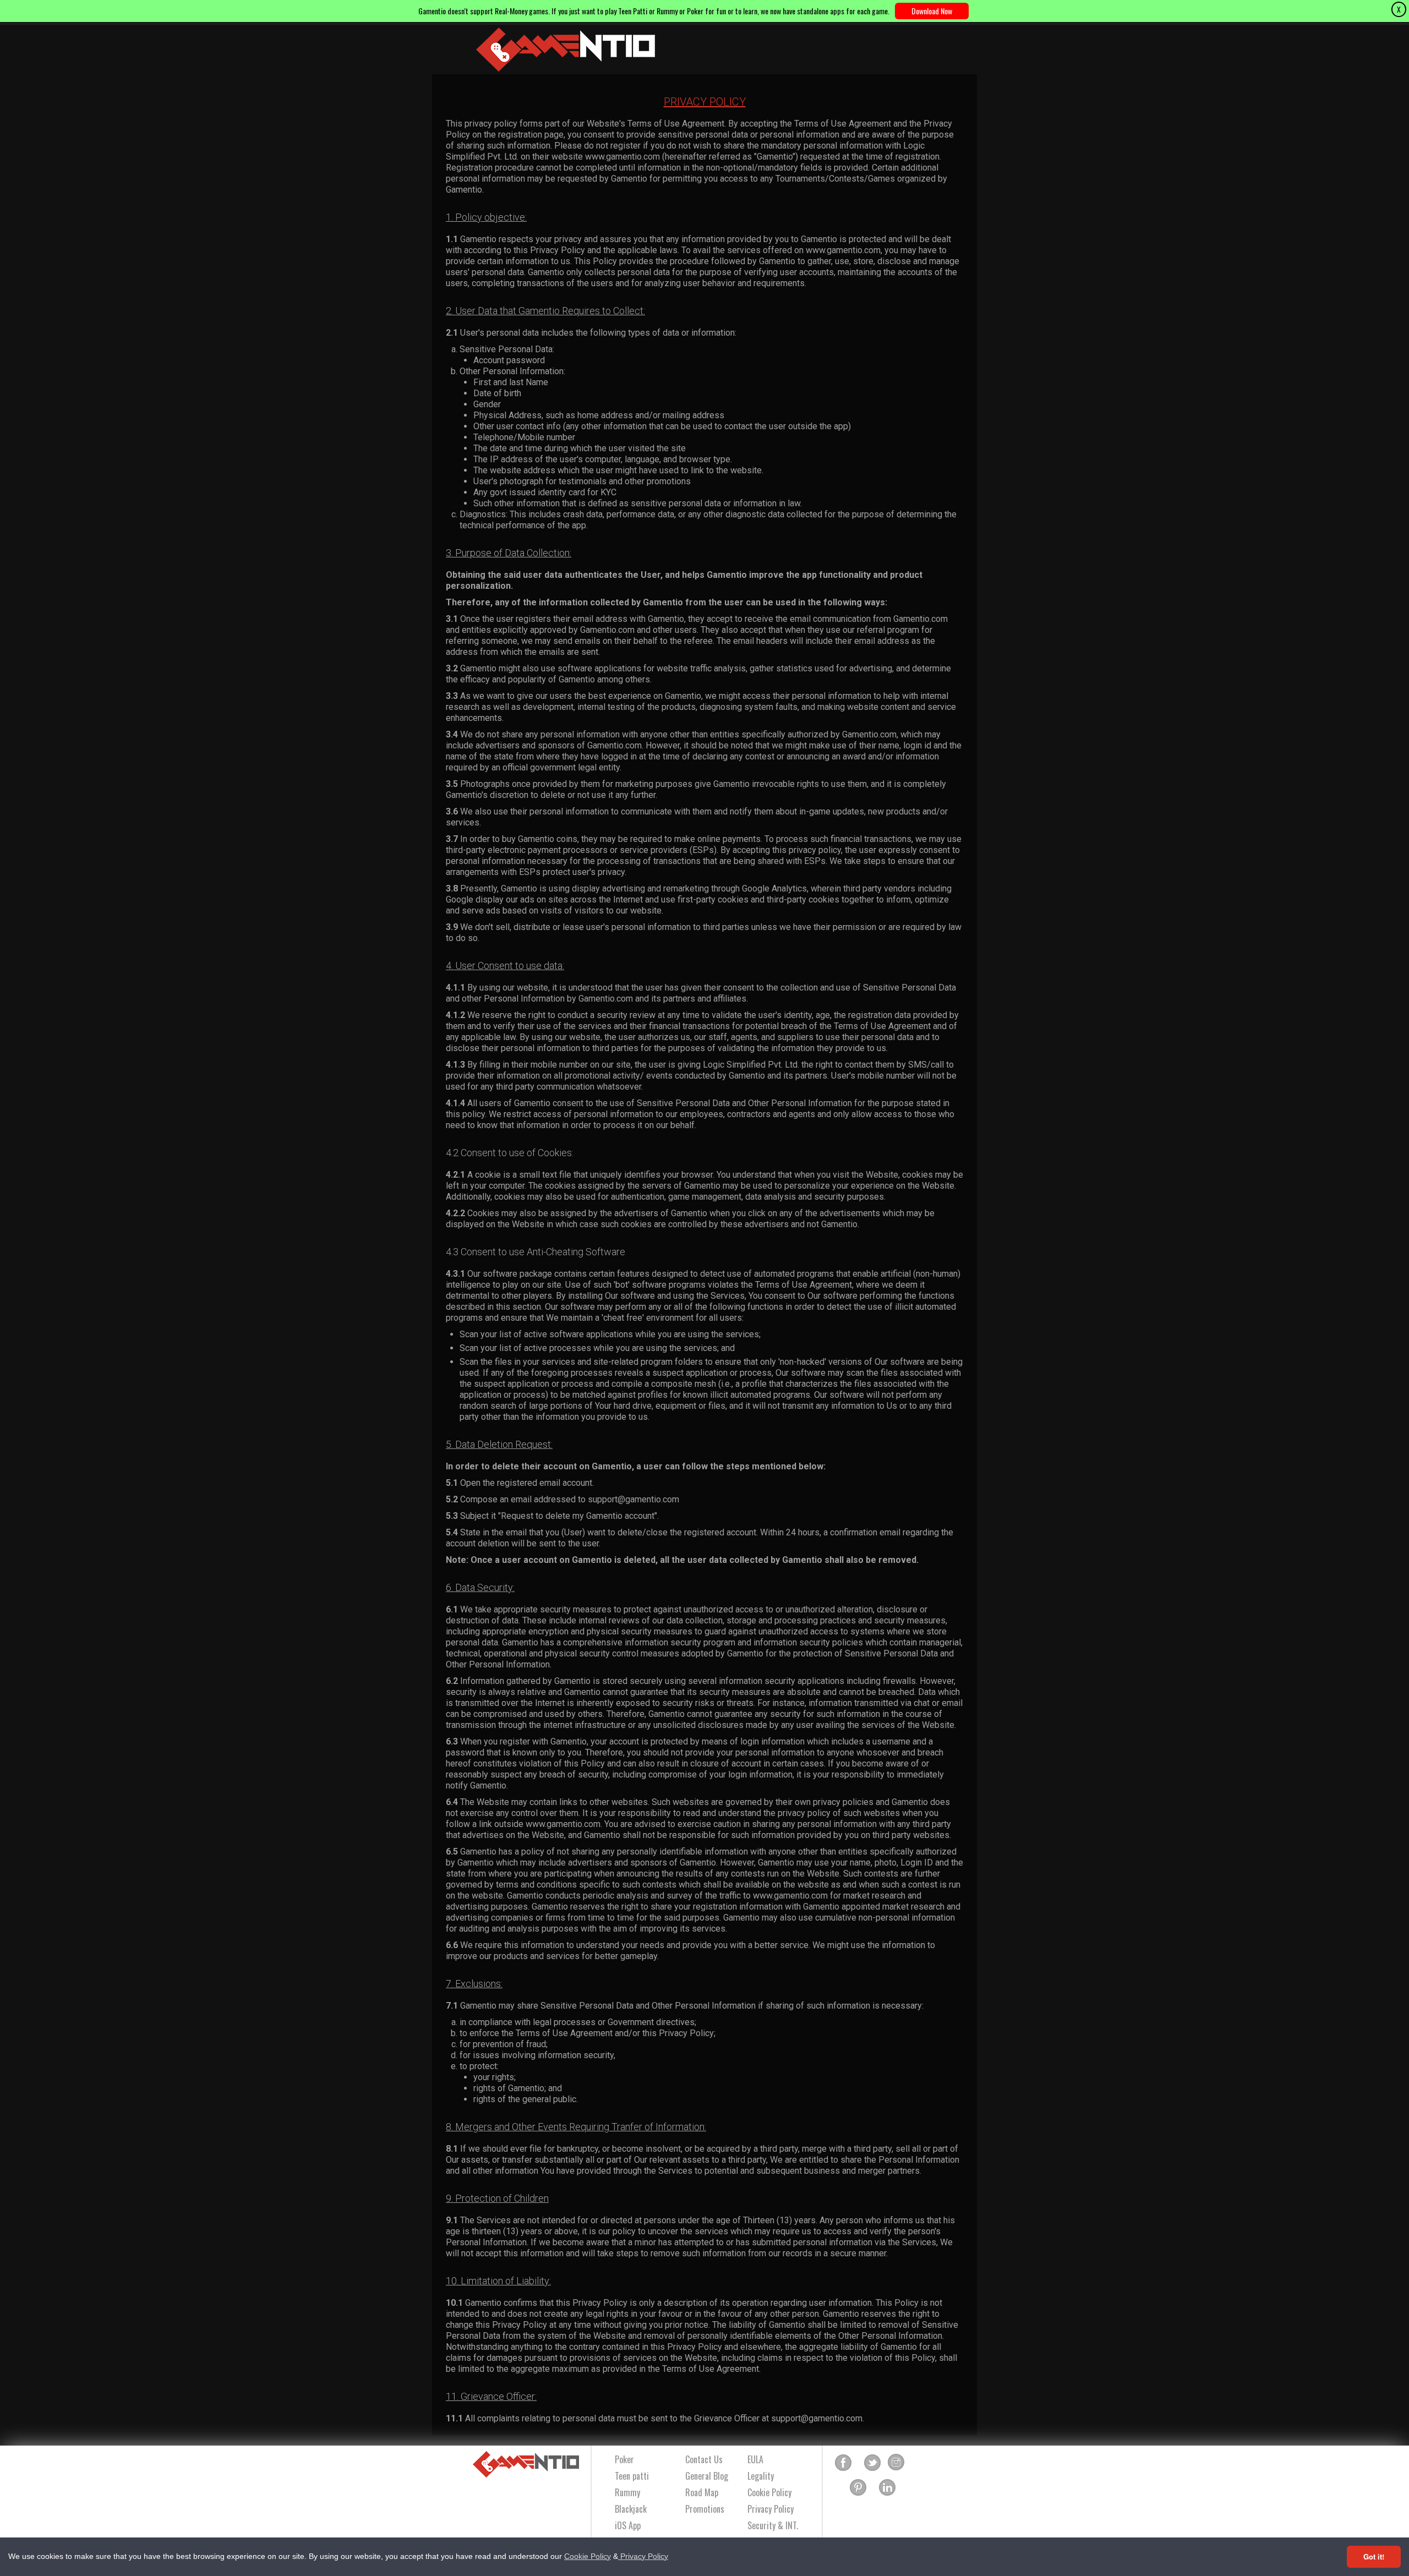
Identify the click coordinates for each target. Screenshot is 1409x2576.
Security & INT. (773, 2525)
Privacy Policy (643, 2556)
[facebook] (843, 2463)
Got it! (1374, 2556)
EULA (755, 2459)
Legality (761, 2476)
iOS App (628, 2525)
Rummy (627, 2492)
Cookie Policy (588, 2556)
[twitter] (872, 2463)
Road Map (702, 2492)
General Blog (707, 2476)
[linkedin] (887, 2488)
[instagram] (896, 2463)
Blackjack (631, 2509)
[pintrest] (858, 2488)
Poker (624, 2459)
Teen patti (632, 2476)
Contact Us (704, 2459)
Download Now (932, 11)
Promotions (705, 2509)
